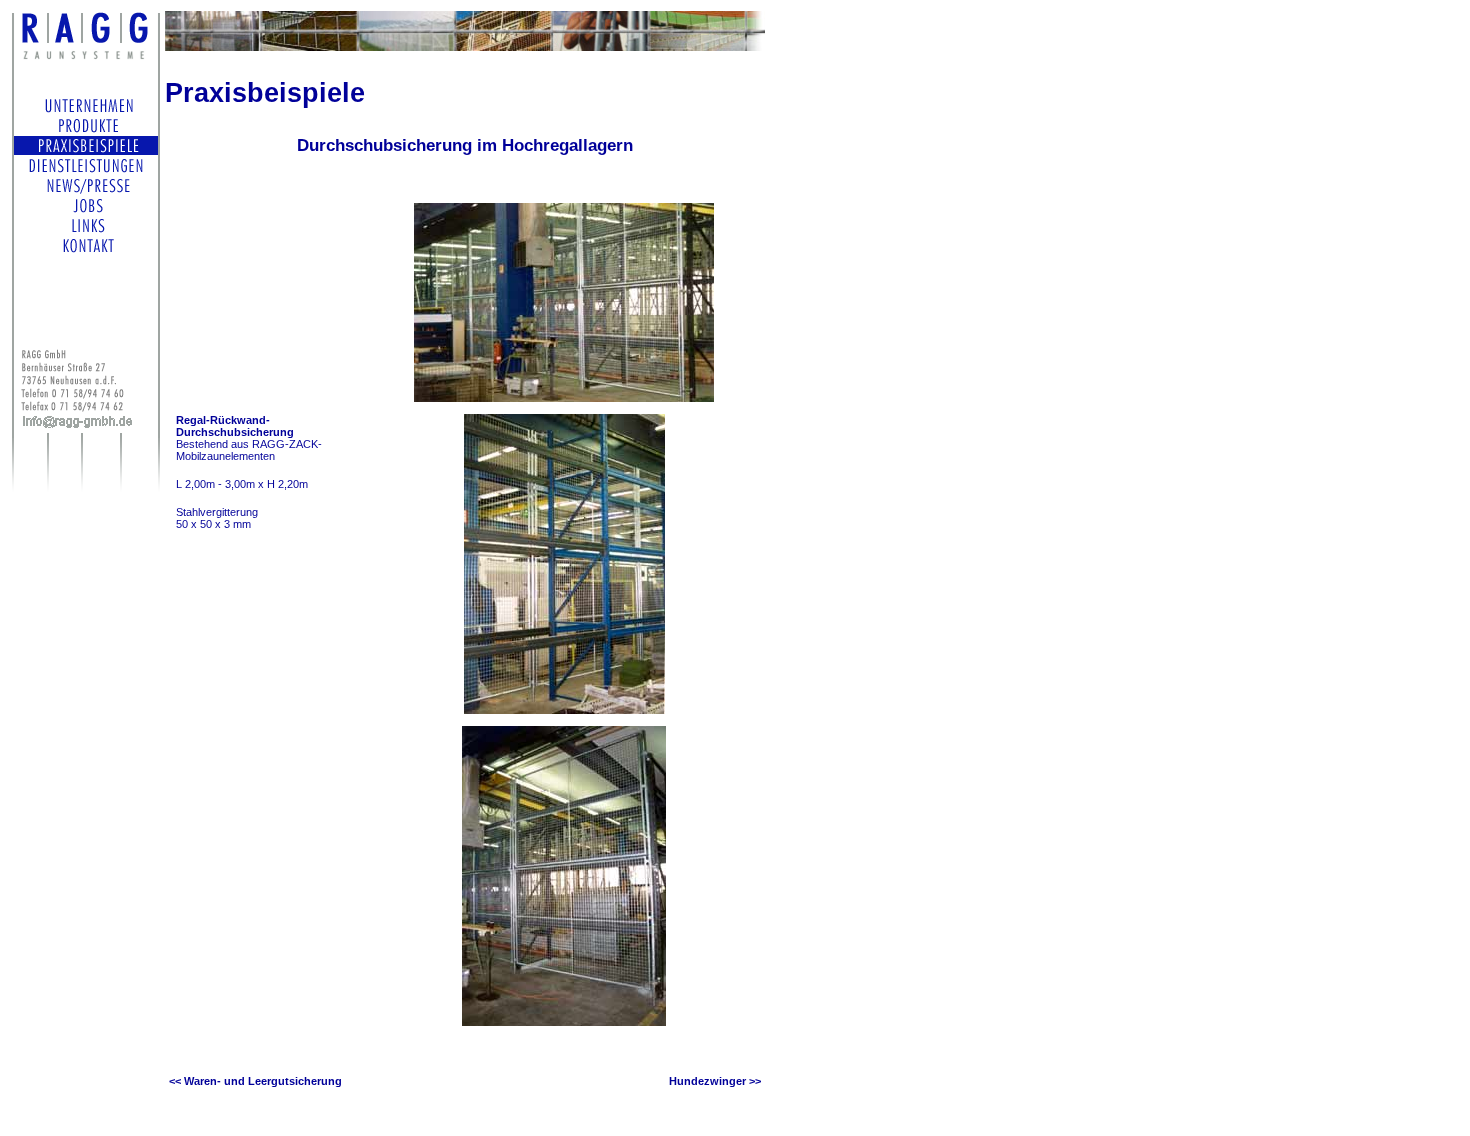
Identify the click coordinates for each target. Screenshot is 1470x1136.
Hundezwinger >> (715, 1081)
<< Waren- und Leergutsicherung (255, 1081)
